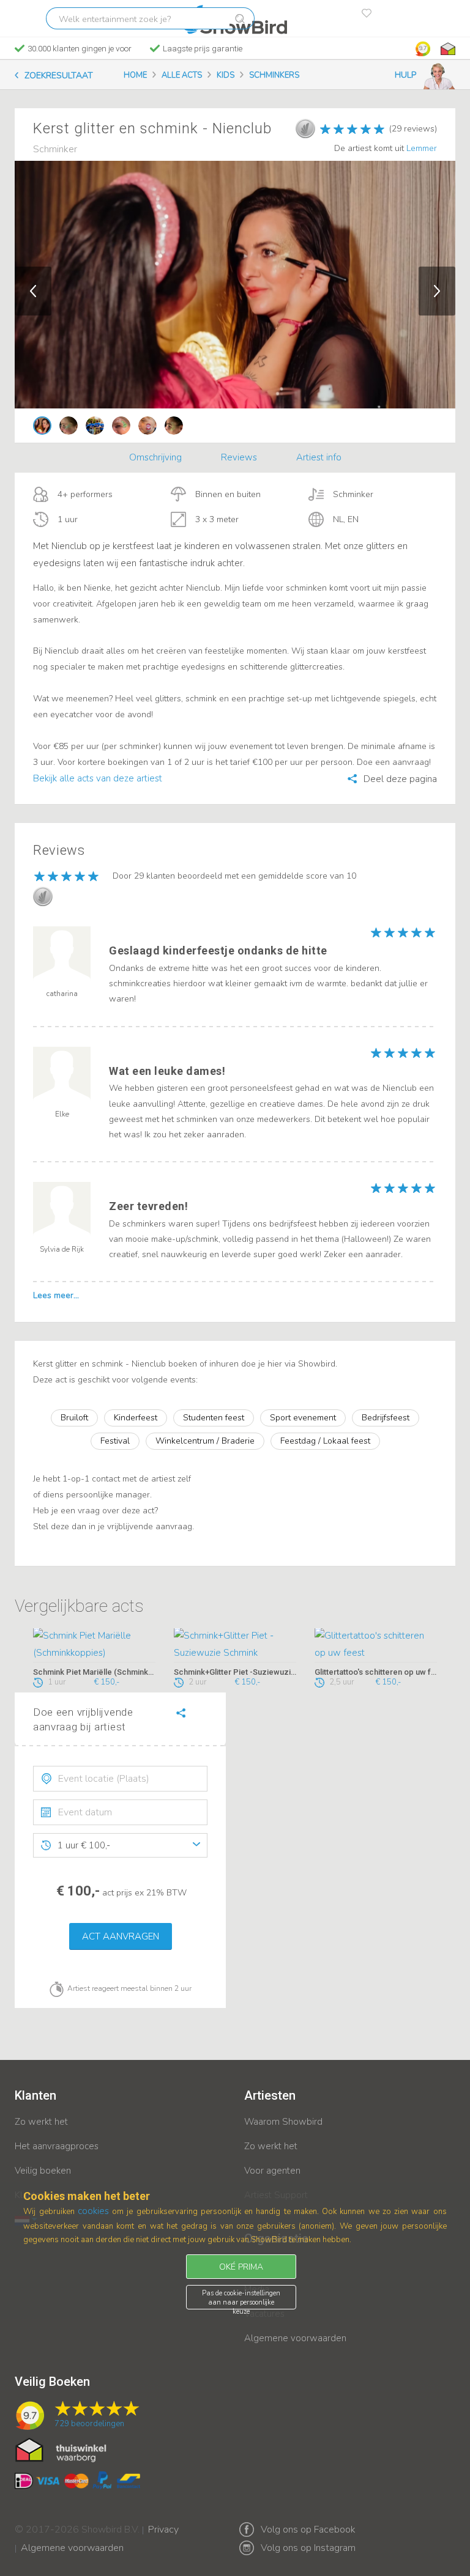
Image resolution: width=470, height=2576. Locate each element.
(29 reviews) (413, 129)
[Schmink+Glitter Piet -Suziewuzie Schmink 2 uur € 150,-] (235, 1645)
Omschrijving (155, 457)
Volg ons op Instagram (308, 2548)
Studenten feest (214, 1418)
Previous (33, 291)
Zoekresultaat (59, 76)
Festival (115, 1441)
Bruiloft (74, 1418)
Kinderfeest (136, 1418)
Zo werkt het (41, 2122)
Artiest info (319, 457)
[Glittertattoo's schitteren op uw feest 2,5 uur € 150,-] (376, 1645)
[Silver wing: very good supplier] (305, 128)
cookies (93, 2211)
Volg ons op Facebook (308, 2530)
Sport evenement (303, 1418)
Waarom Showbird (283, 2122)
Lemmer (422, 148)
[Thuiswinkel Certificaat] (61, 2449)
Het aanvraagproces (57, 2146)
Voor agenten (272, 2171)
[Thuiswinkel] (447, 49)
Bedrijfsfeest (386, 1418)
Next (437, 291)
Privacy (163, 2522)
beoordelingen (89, 2424)
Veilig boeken (43, 2171)
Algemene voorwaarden (295, 2338)
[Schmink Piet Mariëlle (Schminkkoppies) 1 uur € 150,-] (94, 1645)
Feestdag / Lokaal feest (325, 1441)
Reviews (239, 457)
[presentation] (120, 1779)
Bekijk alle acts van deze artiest (98, 778)
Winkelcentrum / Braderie (205, 1441)
